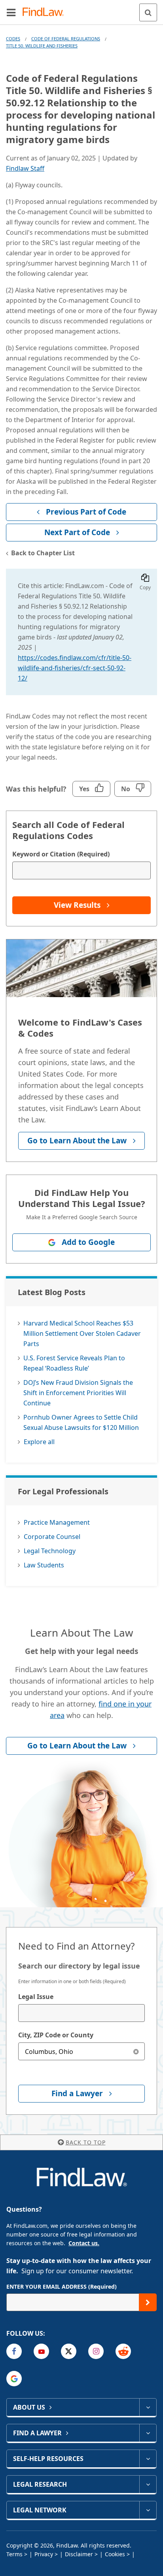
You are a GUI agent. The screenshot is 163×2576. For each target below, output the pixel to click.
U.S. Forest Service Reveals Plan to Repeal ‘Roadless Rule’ (74, 1363)
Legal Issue (36, 1997)
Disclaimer (79, 2554)
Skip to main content (82, 9)
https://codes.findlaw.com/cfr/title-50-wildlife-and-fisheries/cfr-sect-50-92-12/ (75, 668)
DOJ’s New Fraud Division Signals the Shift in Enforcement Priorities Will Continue (78, 1393)
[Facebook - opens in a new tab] (14, 2351)
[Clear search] (136, 2051)
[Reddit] (123, 2351)
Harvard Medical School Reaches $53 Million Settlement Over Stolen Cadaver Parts (82, 1333)
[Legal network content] (148, 2510)
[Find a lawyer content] (148, 2433)
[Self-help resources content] (148, 2459)
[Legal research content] (148, 2484)
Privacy (44, 2554)
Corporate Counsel (52, 1537)
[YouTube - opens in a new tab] (41, 2351)
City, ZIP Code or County (56, 2035)
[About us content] (148, 2407)
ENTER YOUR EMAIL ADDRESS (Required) (62, 2287)
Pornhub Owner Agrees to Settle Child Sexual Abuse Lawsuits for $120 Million (81, 1422)
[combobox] (81, 2013)
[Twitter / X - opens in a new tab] (69, 2351)
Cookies (115, 2554)
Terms (14, 2554)
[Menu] (11, 12)
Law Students (44, 1565)
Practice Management (57, 1522)
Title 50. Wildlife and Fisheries (42, 46)
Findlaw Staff (25, 168)
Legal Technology (50, 1551)
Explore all (39, 1442)
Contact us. (84, 2243)
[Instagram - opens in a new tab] (96, 2351)
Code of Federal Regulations (66, 39)
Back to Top (86, 2142)
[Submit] (148, 2302)
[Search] (148, 12)
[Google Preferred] (14, 2379)
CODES (13, 39)
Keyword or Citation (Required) (61, 854)
